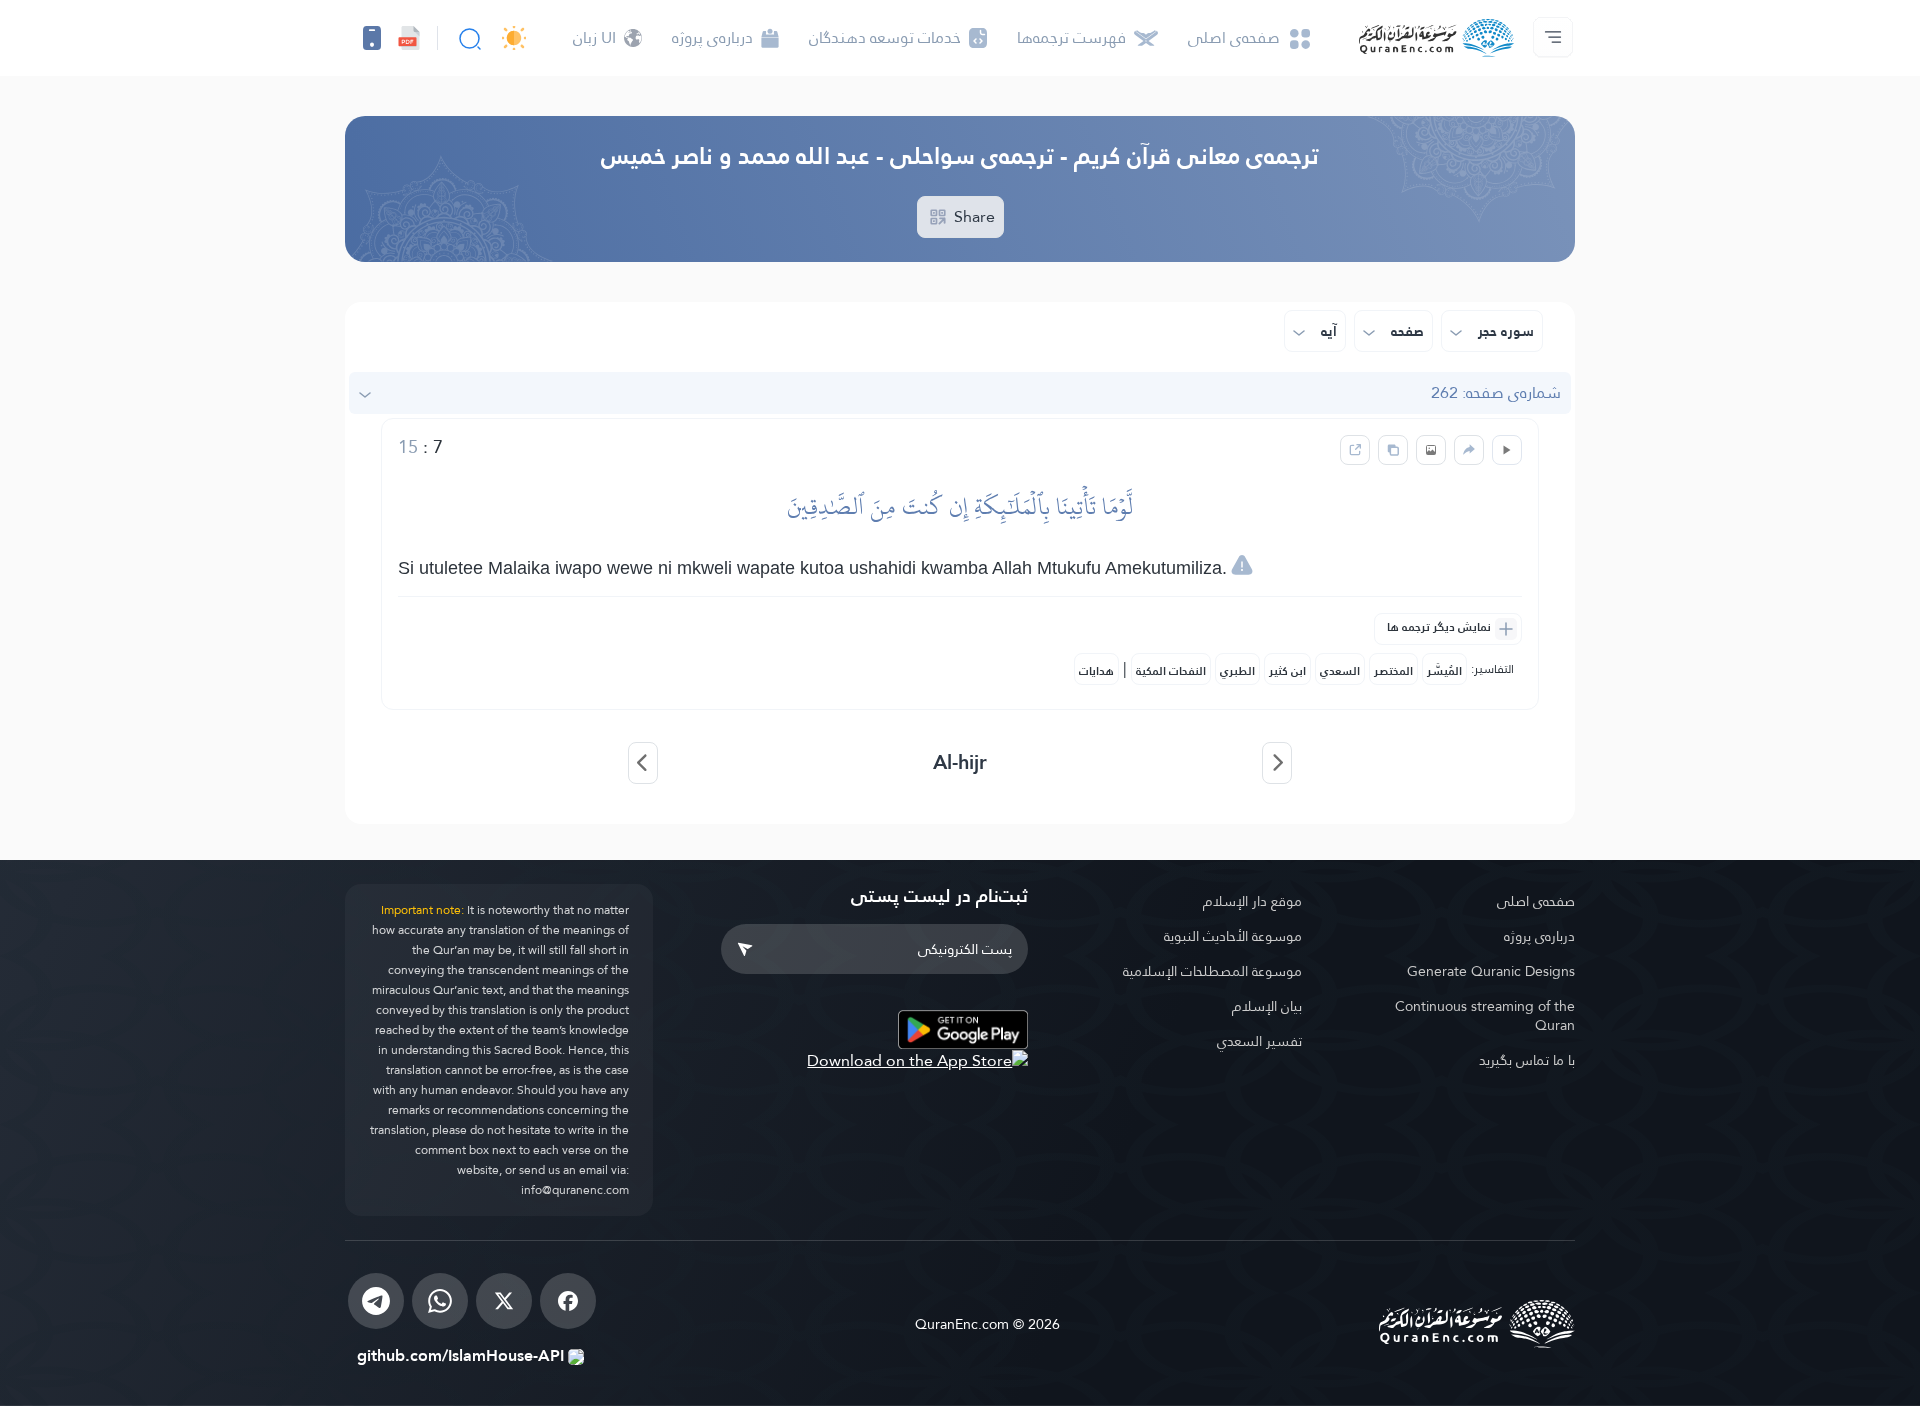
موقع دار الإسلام (1252, 901)
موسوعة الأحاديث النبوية (1233, 936)
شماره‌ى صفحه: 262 (1496, 392)
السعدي (1340, 671)
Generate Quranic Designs (1491, 971)
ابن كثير (1287, 671)
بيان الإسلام (1267, 1006)
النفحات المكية (1171, 671)
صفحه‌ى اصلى (1536, 901)
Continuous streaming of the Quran (1485, 1015)
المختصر (1393, 671)
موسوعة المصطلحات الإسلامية (1212, 971)
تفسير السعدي (1259, 1041)
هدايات (1096, 671)
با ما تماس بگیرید (1527, 1060)
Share (972, 216)
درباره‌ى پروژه (1539, 936)
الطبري (1237, 671)
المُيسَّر (1444, 671)
